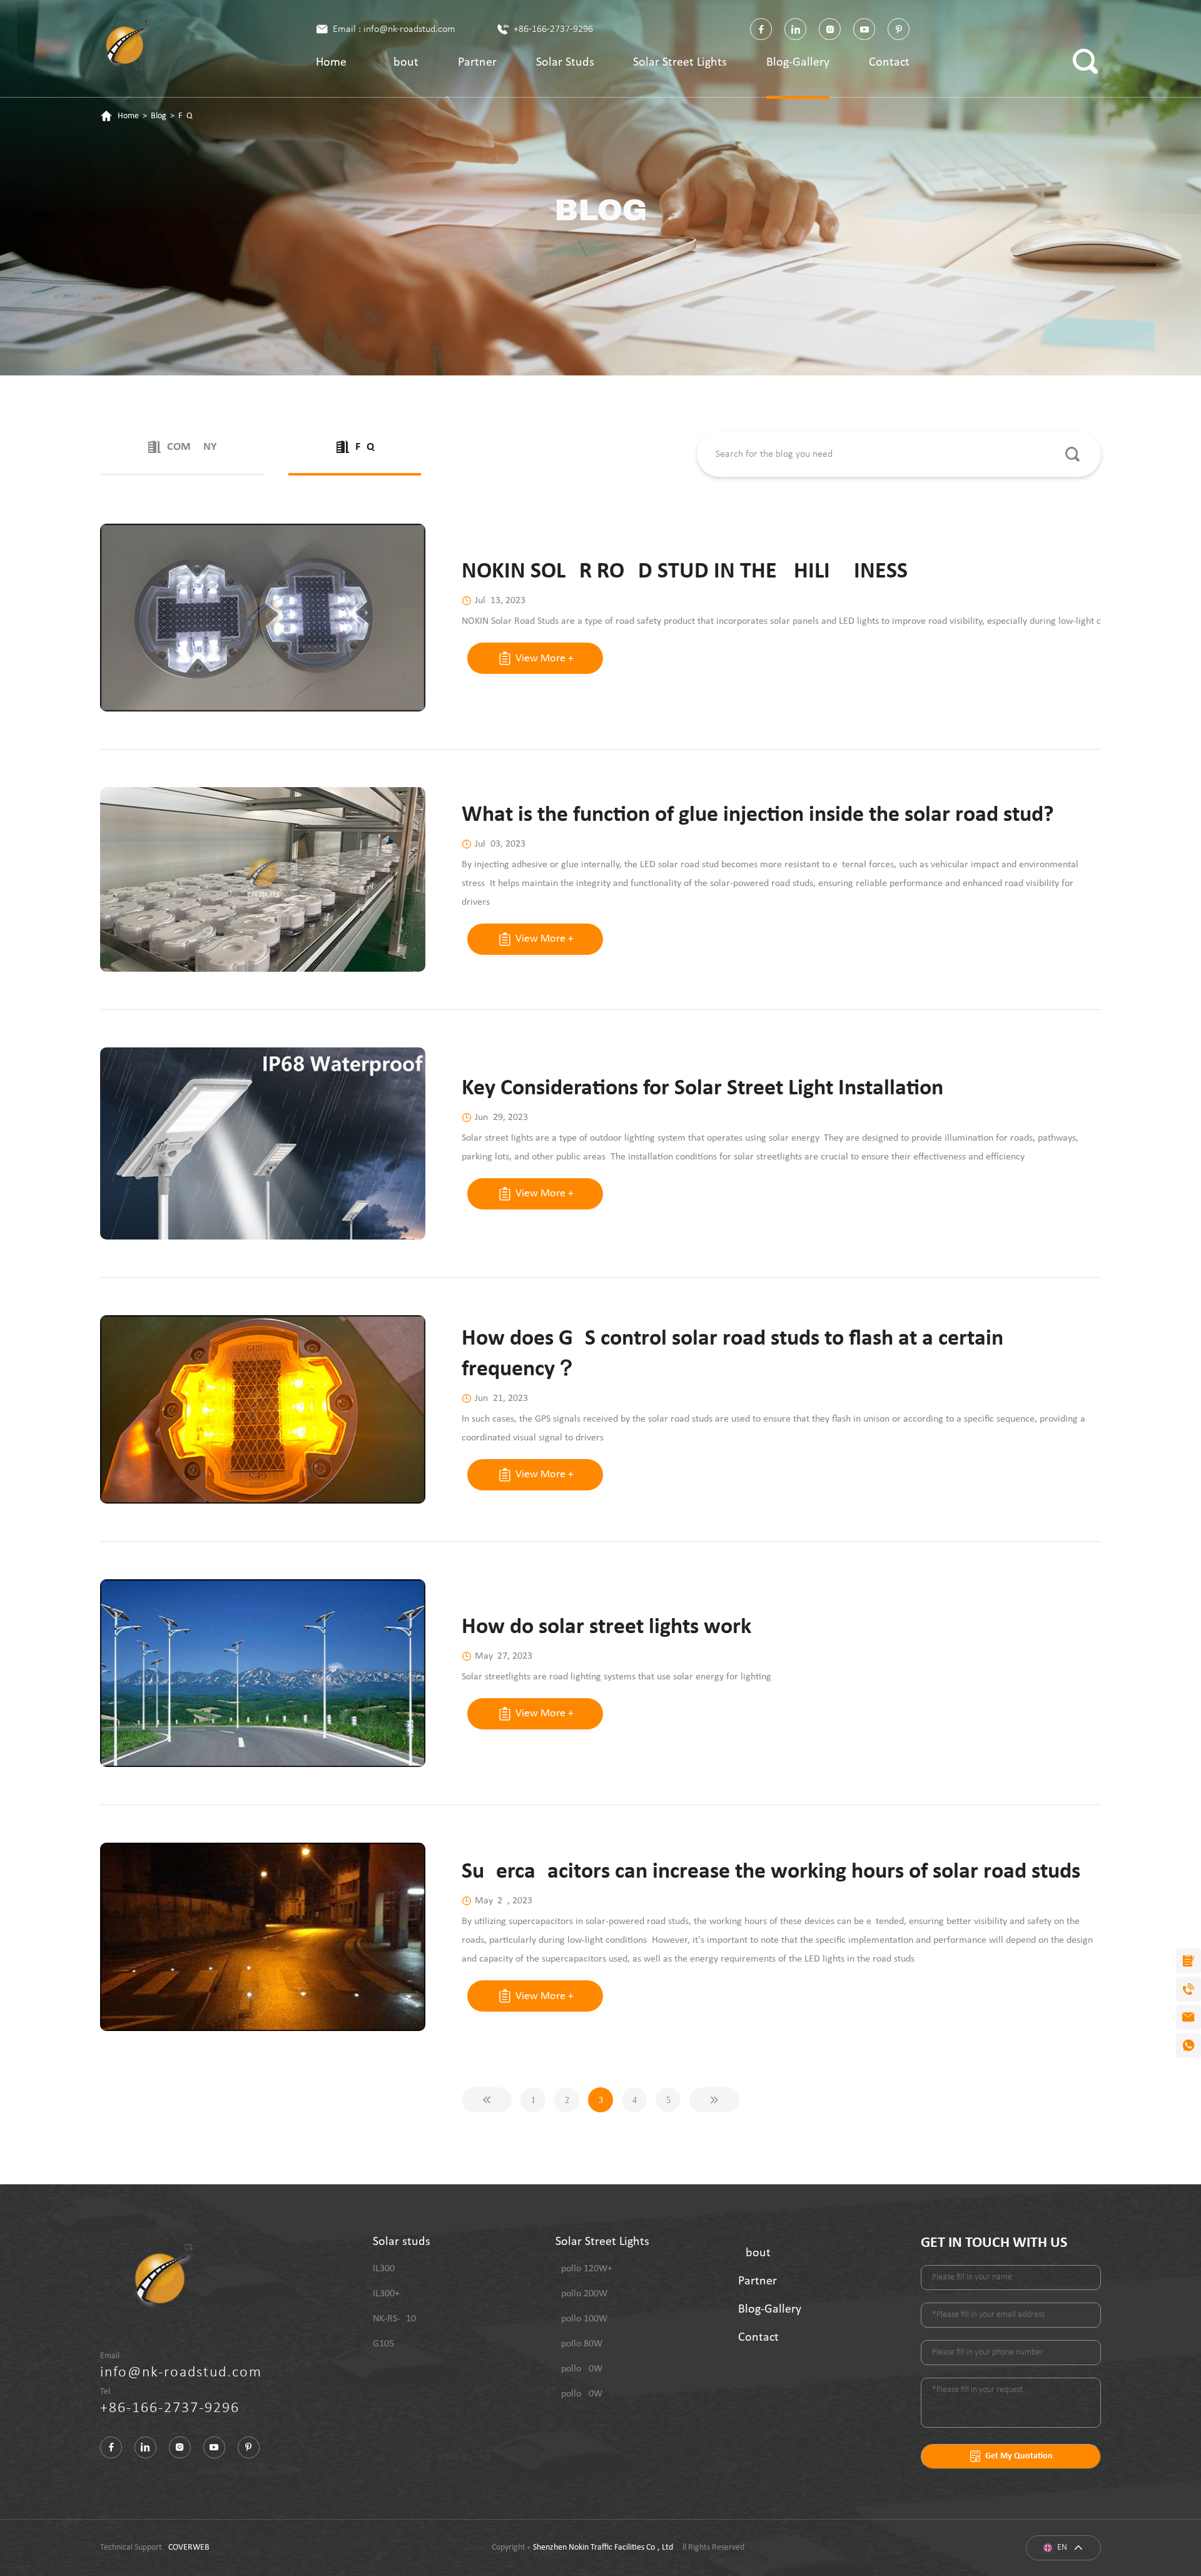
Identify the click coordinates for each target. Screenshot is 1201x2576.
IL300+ (386, 2294)
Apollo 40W (579, 2394)
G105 (383, 2344)
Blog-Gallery (798, 63)
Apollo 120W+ (584, 2269)
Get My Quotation (1019, 2456)
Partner (477, 63)
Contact (889, 63)
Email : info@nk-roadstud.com (394, 29)
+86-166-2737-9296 (553, 29)
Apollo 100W (581, 2319)
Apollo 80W (579, 2344)
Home (331, 63)
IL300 (384, 2269)
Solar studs (402, 2242)
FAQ (185, 116)
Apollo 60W (579, 2369)
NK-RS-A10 (394, 2319)
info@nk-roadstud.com (181, 2373)
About (402, 63)
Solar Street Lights (680, 63)
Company (192, 447)
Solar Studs (565, 63)
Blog (159, 116)
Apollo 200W (581, 2294)
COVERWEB (189, 2548)
